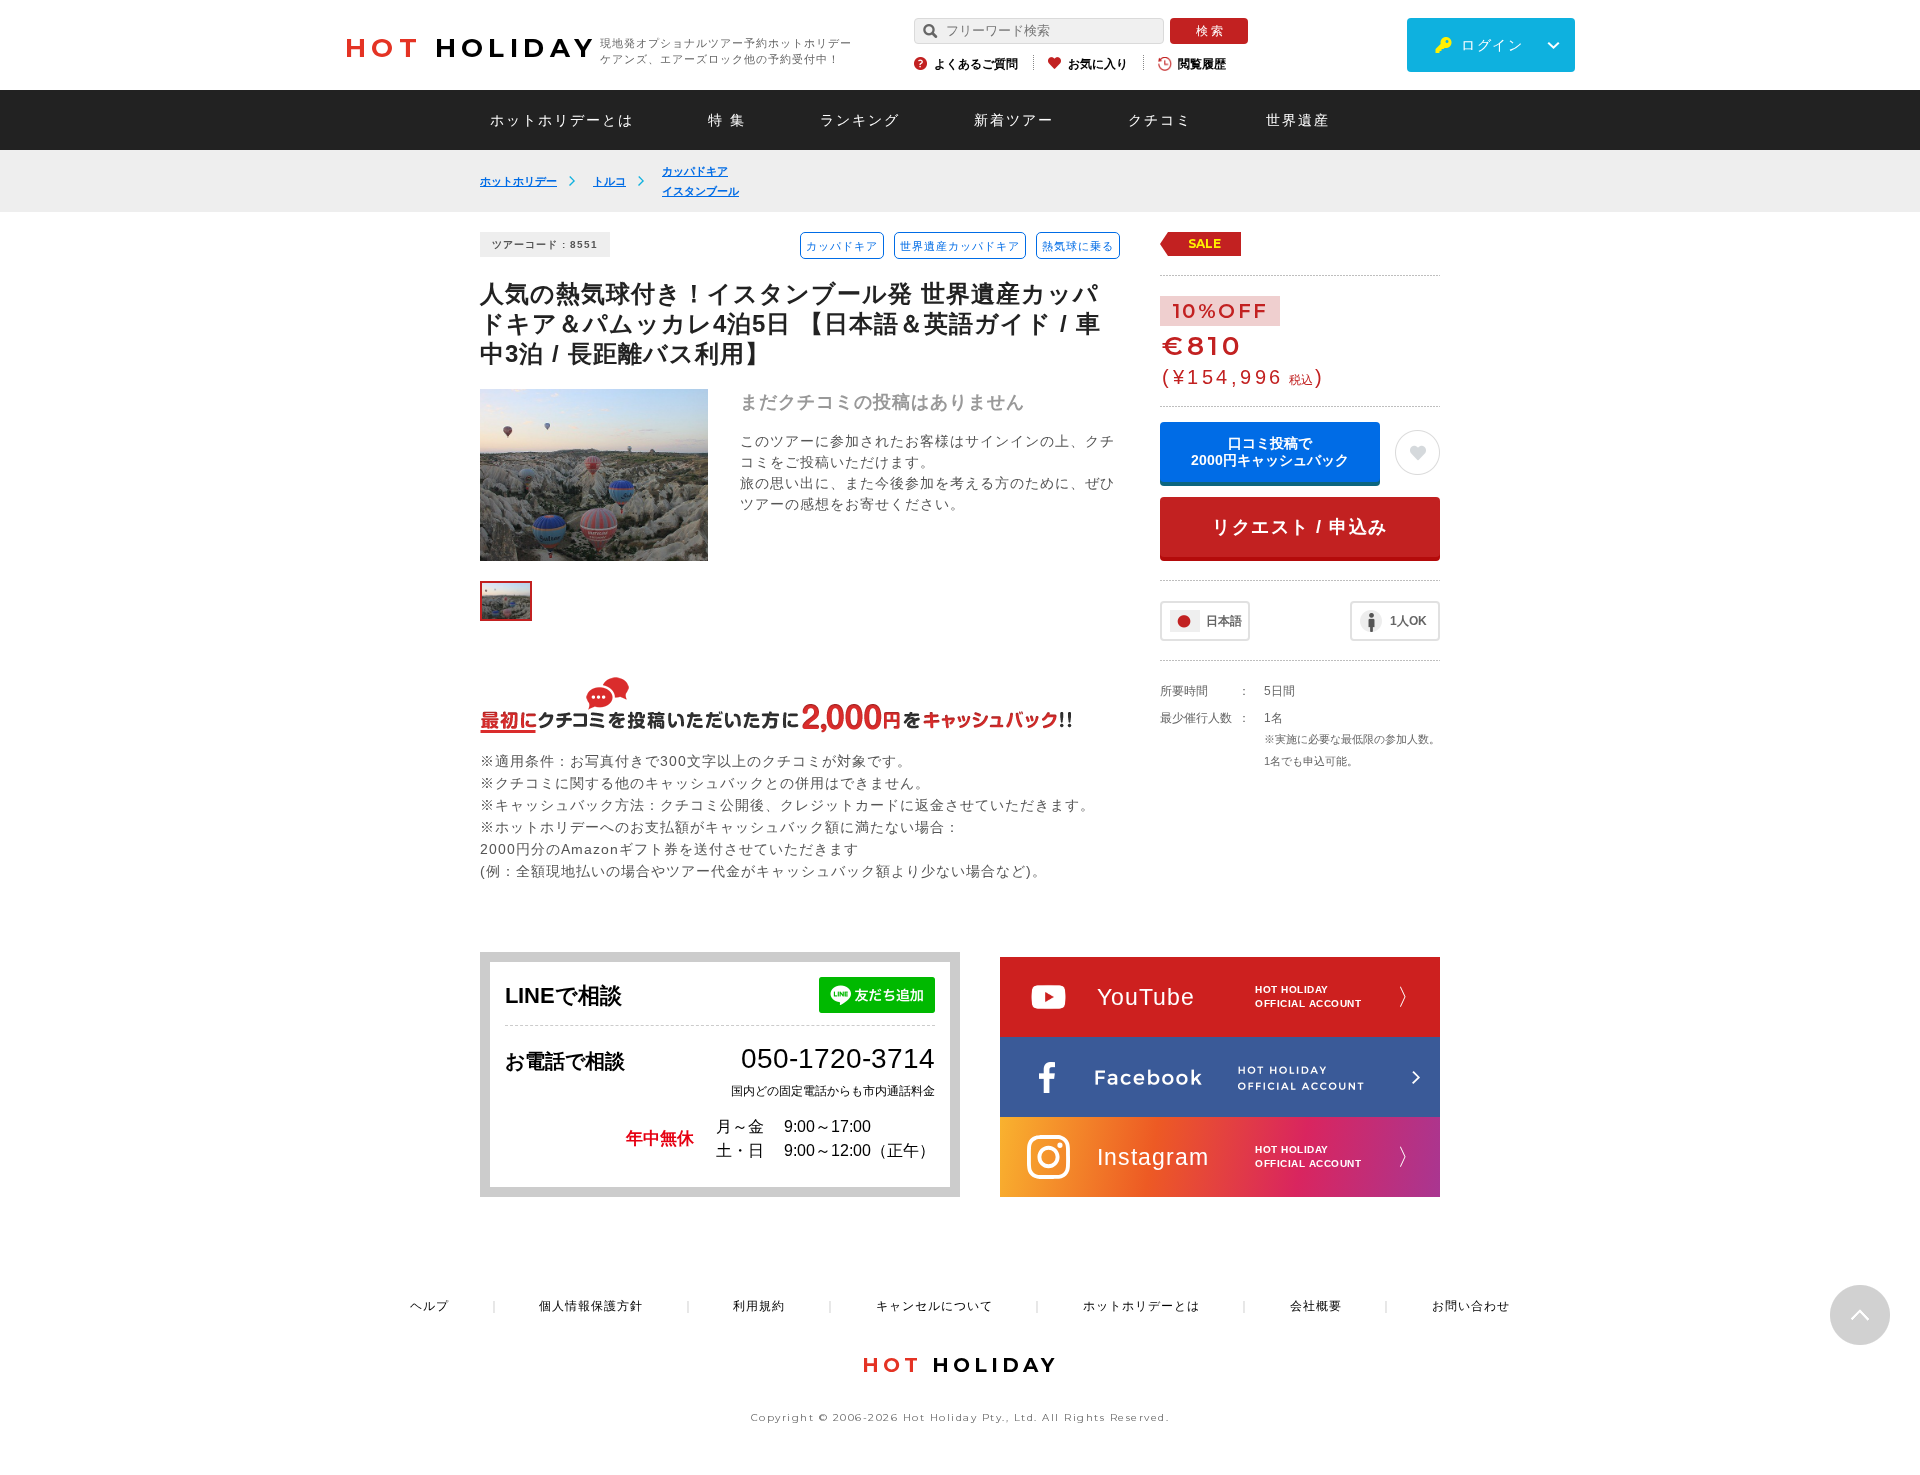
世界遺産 (1298, 120)
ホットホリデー (518, 181)
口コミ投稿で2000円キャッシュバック (1270, 451)
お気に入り (1098, 64)
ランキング (860, 120)
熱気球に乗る (1078, 246)
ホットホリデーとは (562, 120)
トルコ (609, 181)
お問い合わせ (1471, 1306)
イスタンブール (700, 191)
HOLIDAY (471, 48)
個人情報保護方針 (591, 1306)
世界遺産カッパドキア (960, 246)
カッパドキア (695, 171)
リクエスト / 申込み (1300, 527)
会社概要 (1316, 1306)
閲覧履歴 (1202, 64)
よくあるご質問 (976, 64)
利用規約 (759, 1306)
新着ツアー (1014, 120)
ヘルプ (429, 1306)
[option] (594, 475)
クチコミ (1160, 120)
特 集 (727, 120)
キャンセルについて (934, 1306)
